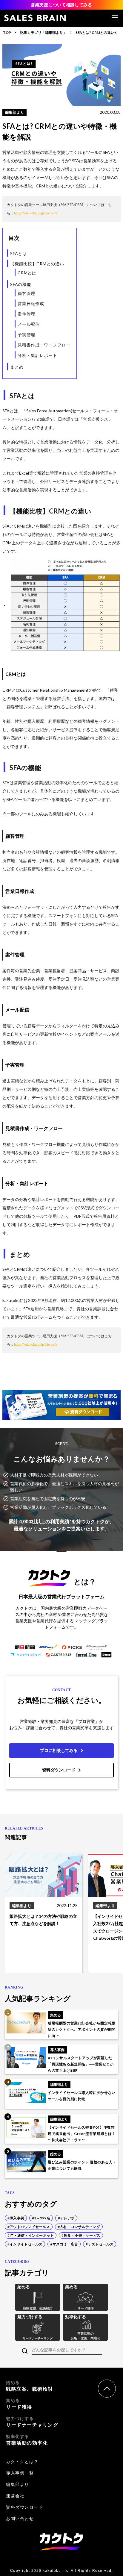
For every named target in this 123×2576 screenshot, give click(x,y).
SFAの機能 (21, 284)
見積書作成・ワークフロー (44, 345)
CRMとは (27, 273)
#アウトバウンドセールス (29, 2227)
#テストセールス (100, 2244)
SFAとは (19, 253)
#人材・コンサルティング (79, 2227)
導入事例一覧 (20, 2473)
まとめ (17, 367)
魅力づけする (32, 2422)
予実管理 (26, 335)
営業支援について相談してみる (61, 5)
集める (19, 2404)
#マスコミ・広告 (64, 2244)
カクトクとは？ (22, 2462)
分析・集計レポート (37, 355)
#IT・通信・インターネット (31, 2235)
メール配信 (29, 324)
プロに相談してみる (59, 1750)
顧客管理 (26, 293)
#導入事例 (16, 2218)
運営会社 (15, 2496)
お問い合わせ (20, 2519)
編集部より (18, 2484)
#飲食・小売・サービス (81, 2235)
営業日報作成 (31, 303)
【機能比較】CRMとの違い (37, 264)
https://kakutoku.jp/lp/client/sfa (36, 213)
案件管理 (26, 314)
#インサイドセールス (25, 2244)
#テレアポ (66, 2218)
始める (30, 2386)
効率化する (27, 2440)
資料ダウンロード (59, 1770)
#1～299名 (41, 2218)
